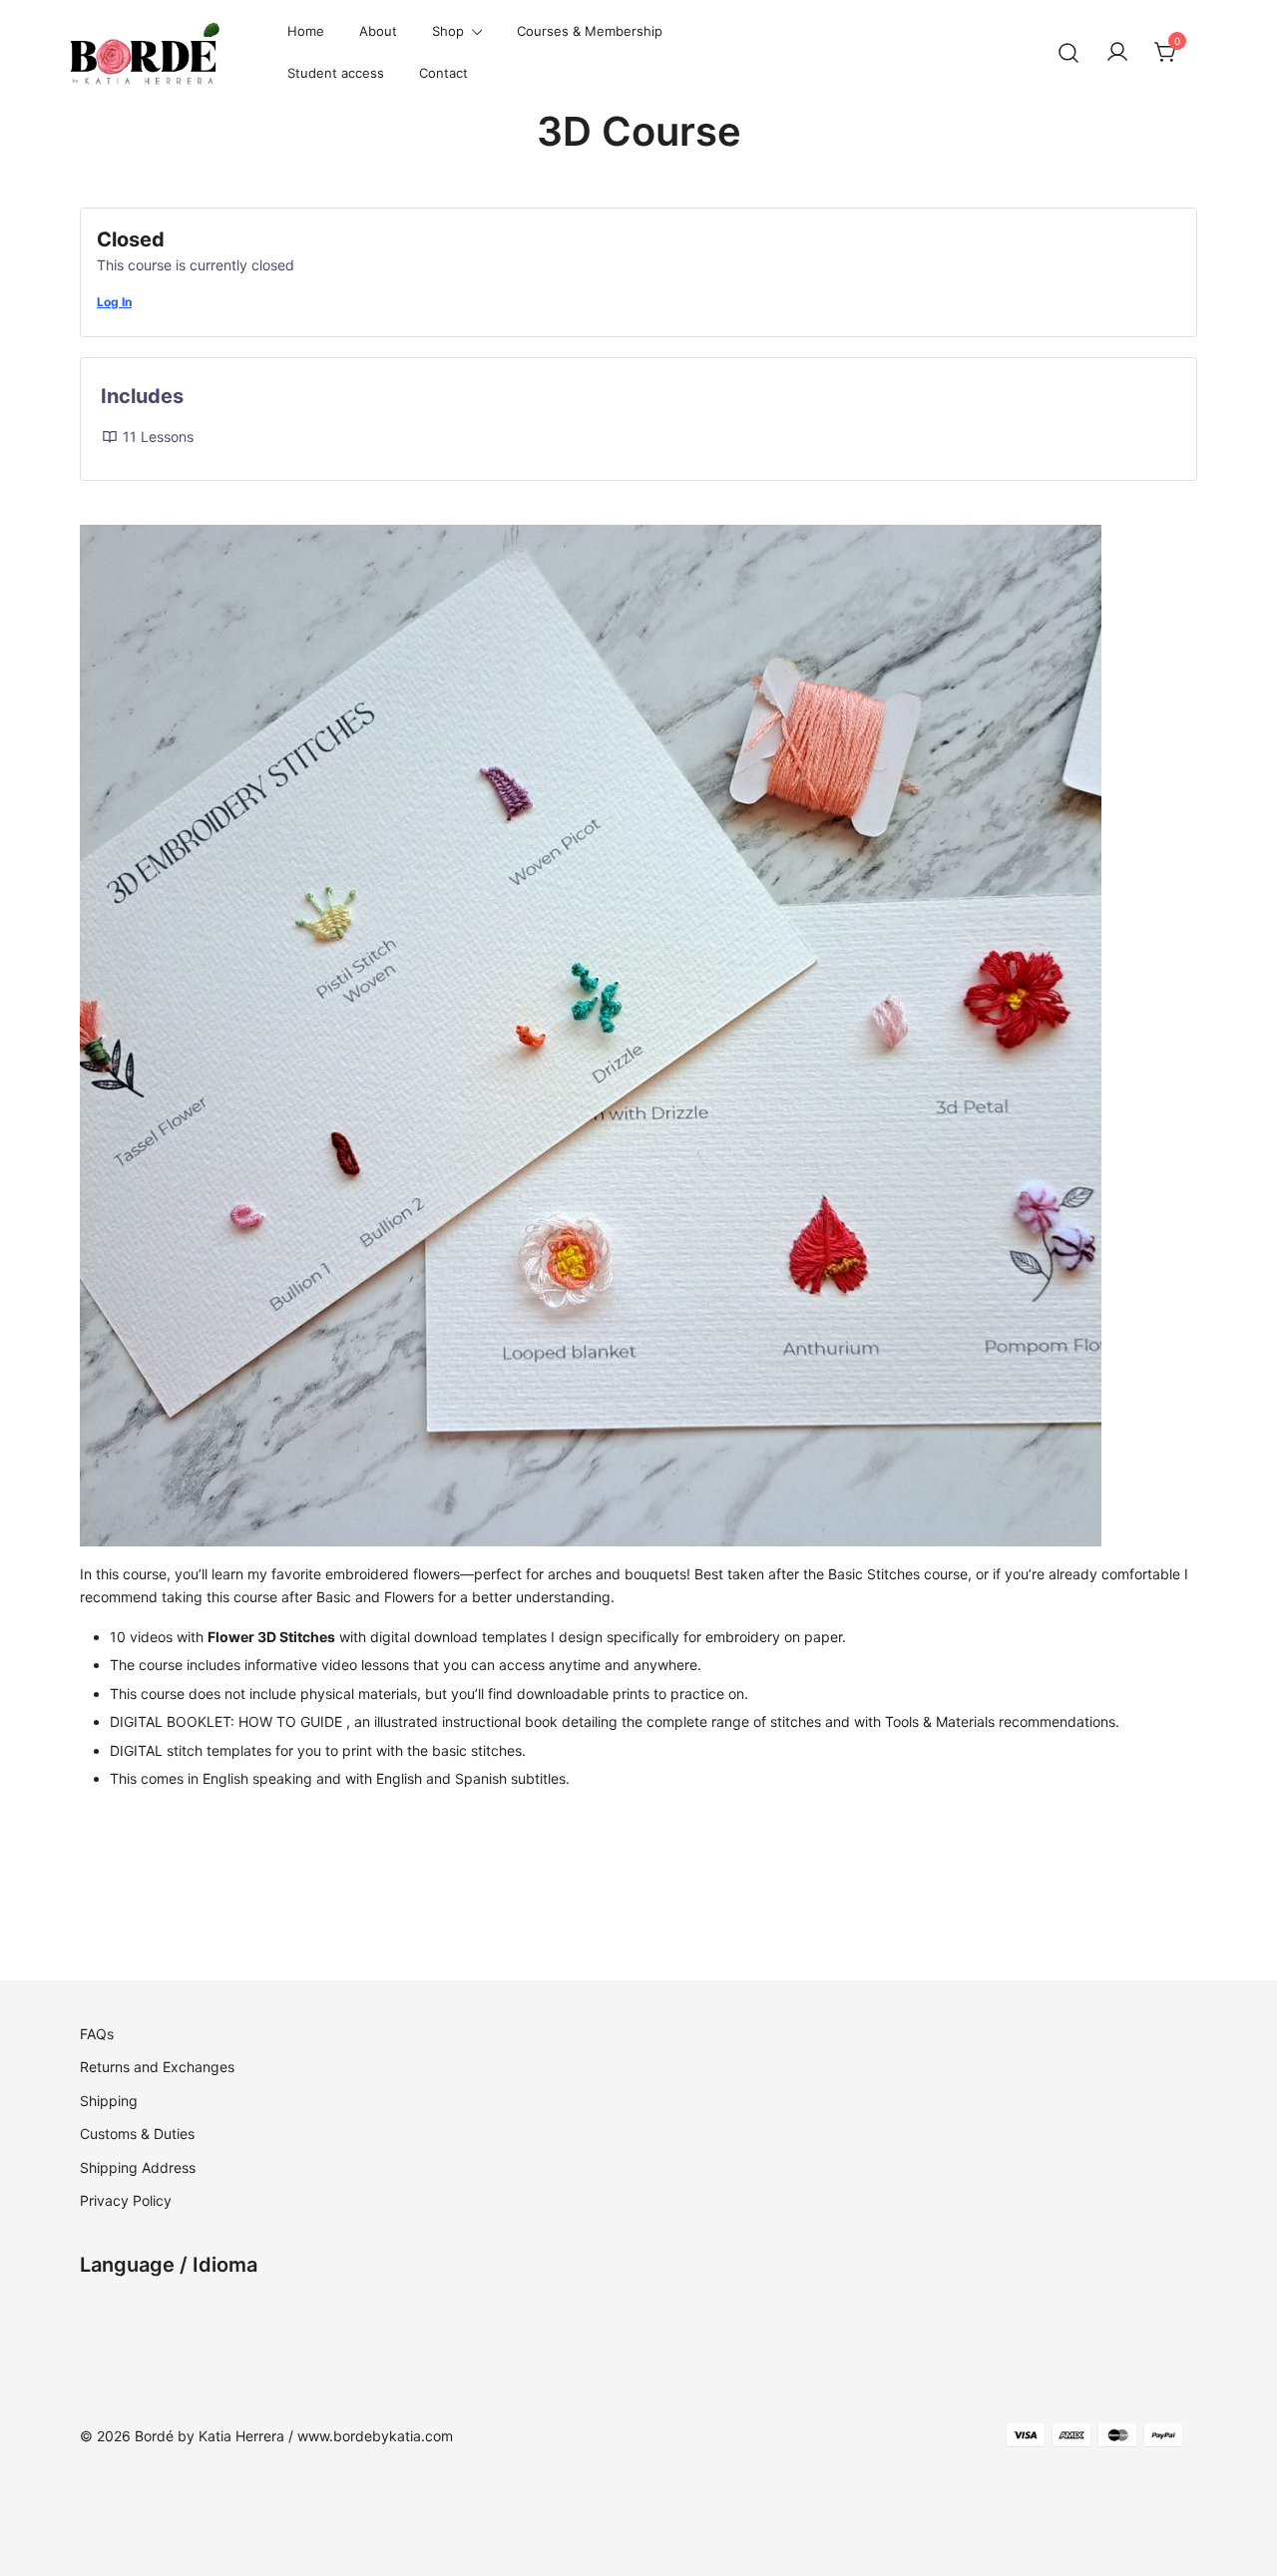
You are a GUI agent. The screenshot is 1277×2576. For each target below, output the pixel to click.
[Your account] (1117, 53)
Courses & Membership (590, 31)
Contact (443, 73)
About (378, 31)
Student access (336, 73)
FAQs (97, 2034)
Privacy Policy (126, 2200)
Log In (114, 302)
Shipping (109, 2101)
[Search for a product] (1069, 53)
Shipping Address (138, 2167)
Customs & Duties (137, 2134)
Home (306, 31)
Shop (448, 31)
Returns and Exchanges (157, 2067)
